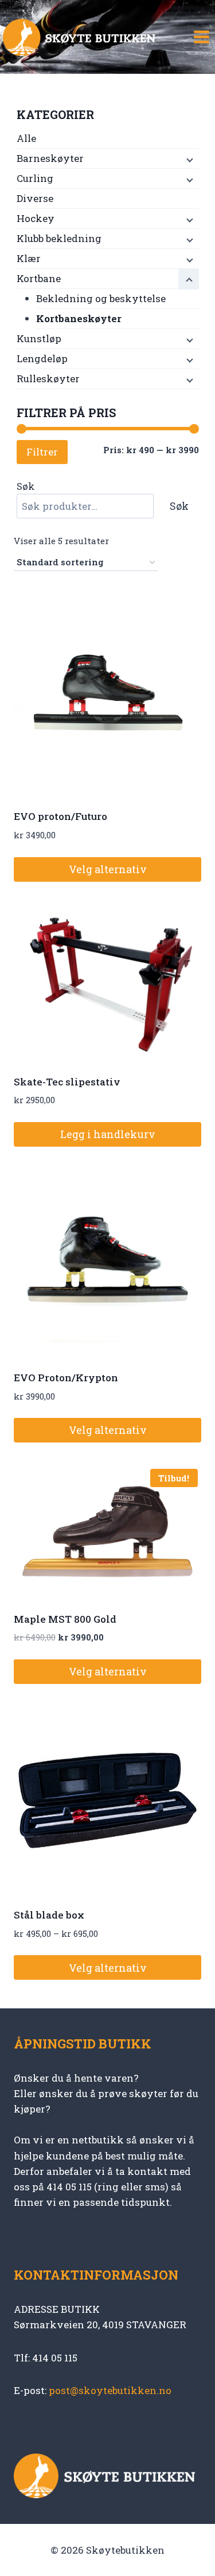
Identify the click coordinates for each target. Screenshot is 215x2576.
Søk (26, 486)
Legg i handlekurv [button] (108, 1134)
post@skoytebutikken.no (110, 2390)
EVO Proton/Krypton (66, 1378)
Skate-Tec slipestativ (67, 1082)
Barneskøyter (50, 158)
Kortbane (39, 278)
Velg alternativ (108, 869)
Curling (35, 178)
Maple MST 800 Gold (65, 1619)
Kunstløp (39, 338)
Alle (26, 138)
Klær (29, 258)
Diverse (35, 198)
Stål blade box (49, 1915)
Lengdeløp (42, 358)
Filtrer (42, 452)
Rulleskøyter (48, 379)
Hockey (36, 218)
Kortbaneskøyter (79, 318)
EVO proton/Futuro (60, 816)
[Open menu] (201, 37)
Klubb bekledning (59, 238)
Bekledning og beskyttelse (101, 298)
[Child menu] (189, 159)
